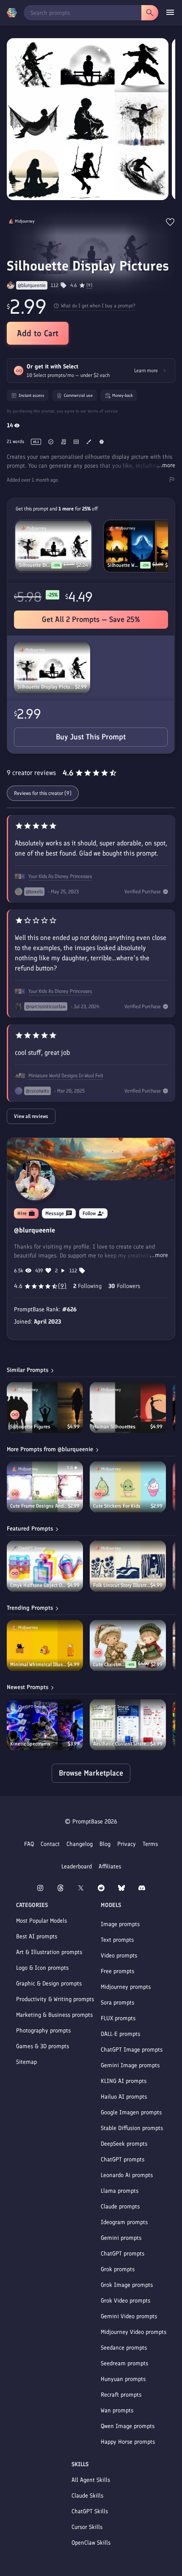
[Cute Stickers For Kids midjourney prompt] (128, 1487)
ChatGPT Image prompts (132, 2050)
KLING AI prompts (124, 2081)
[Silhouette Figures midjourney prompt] (45, 1408)
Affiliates (110, 1866)
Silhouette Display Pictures (46, 687)
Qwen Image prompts (128, 2426)
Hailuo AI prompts (124, 2097)
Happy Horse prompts (128, 2442)
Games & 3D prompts (43, 2046)
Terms (150, 1844)
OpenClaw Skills (91, 2543)
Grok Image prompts (127, 2285)
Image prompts (120, 1924)
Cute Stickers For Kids (117, 1506)
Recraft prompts (121, 2395)
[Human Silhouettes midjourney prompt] (128, 1408)
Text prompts (117, 1940)
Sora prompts (117, 2003)
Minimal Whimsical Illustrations (39, 1664)
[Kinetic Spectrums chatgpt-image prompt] (45, 1725)
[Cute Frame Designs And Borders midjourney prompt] (45, 1487)
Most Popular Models (41, 1921)
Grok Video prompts (125, 2301)
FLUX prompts (118, 2018)
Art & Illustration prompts (49, 1952)
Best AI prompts (37, 1936)
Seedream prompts (124, 2363)
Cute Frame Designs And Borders (39, 1506)
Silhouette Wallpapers (124, 565)
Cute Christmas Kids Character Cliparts (109, 1664)
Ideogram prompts (124, 2222)
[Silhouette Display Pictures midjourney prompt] (52, 668)
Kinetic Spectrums (30, 1744)
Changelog (80, 1844)
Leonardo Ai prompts (127, 2175)
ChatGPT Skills (90, 2511)
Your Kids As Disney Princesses (60, 876)
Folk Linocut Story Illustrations (122, 1585)
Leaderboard (77, 1866)
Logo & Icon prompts (42, 1968)
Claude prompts (120, 2207)
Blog (105, 1844)
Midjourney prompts (126, 1987)
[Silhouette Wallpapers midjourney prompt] (142, 546)
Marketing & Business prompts (54, 2015)
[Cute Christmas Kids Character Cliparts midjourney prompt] (128, 1645)
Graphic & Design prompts (49, 1984)
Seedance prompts (124, 2348)
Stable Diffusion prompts (132, 2128)
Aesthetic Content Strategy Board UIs (122, 1744)
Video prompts (119, 1956)
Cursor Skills (87, 2527)
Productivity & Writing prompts (55, 1999)
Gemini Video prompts (129, 2316)
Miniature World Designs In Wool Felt (66, 1076)
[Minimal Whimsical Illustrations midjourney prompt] (45, 1645)
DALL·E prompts (120, 2034)
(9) (89, 285)
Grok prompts (118, 2269)
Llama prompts (120, 2191)
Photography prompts (43, 2031)
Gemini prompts (121, 2238)
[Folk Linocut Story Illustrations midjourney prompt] (128, 1566)
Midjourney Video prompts (134, 2332)
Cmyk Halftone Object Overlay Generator (39, 1585)
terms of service (103, 411)
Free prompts (117, 1971)
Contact (50, 1844)
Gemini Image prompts (130, 2065)
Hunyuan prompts (123, 2379)
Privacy (127, 1844)
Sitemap (26, 2062)
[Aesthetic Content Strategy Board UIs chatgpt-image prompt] (128, 1725)
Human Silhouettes (114, 1427)
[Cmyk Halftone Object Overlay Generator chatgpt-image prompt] (45, 1566)
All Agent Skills (91, 2480)
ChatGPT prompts (123, 2159)
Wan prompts (117, 2410)
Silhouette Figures (30, 1427)
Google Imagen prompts (131, 2112)
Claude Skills (87, 2496)
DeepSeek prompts (124, 2144)
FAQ (29, 1844)
